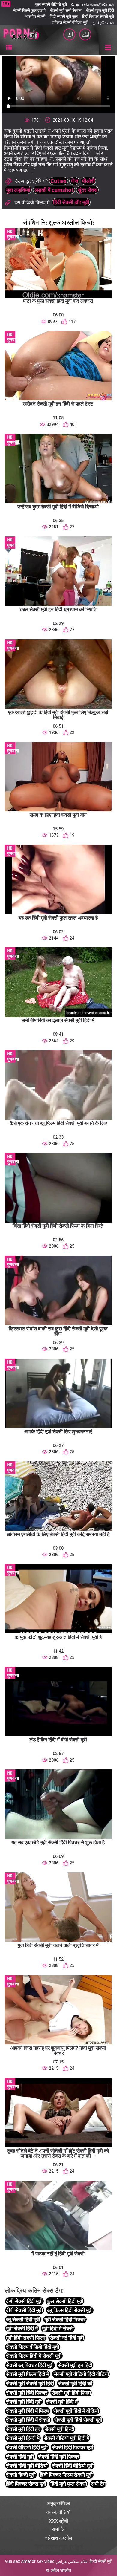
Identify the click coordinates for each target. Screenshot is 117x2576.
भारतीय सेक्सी (35, 16)
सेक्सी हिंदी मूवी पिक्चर (59, 2457)
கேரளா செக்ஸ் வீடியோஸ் (93, 4)
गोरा (75, 181)
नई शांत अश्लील (59, 2538)
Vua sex (12, 2561)
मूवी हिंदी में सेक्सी (58, 2328)
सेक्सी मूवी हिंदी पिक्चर (27, 2393)
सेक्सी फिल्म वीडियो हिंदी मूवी (33, 2347)
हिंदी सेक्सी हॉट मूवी (71, 202)
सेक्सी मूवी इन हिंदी (75, 2365)
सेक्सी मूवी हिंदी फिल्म (71, 2393)
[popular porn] (69, 34)
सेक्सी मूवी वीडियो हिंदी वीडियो (81, 2374)
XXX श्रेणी (59, 2521)
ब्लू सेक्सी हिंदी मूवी (23, 2319)
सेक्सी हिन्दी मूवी (21, 2475)
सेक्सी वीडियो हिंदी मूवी (27, 2447)
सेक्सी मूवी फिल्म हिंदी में (28, 2374)
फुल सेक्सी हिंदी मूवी (65, 2301)
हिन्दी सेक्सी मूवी (101, 2561)
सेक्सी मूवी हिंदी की (75, 2383)
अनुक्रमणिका (59, 2504)
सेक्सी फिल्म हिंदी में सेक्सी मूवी (34, 2356)
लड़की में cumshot (54, 190)
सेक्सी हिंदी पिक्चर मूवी (73, 2447)
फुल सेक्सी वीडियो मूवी (51, 4)
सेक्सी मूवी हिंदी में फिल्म (28, 2411)
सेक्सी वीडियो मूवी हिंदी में (67, 2438)
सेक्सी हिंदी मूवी (20, 2457)
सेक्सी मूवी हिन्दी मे (23, 2438)
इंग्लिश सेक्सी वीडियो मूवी (70, 22)
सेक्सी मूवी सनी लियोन (66, 10)
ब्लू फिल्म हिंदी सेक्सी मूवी (70, 2310)
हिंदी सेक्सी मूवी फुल (64, 16)
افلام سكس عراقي (72, 2561)
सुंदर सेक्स (88, 190)
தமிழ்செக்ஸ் (103, 22)
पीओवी (88, 181)
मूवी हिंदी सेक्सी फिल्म (26, 2338)
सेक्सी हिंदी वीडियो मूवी (73, 2466)
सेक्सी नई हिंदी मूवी (67, 2338)
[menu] (9, 48)
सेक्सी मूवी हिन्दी (60, 2429)
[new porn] (85, 34)
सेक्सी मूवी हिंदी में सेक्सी (28, 2420)
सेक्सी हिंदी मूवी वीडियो (27, 2466)
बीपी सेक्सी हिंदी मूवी (24, 2310)
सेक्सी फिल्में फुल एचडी (29, 10)
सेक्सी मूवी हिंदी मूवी (24, 2402)
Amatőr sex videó (38, 2561)
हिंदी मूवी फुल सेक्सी (69, 2484)
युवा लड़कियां (18, 190)
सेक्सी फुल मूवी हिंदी (100, 10)
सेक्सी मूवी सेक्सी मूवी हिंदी (30, 2383)
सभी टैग (98, 2484)
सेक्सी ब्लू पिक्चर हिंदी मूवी (30, 2365)
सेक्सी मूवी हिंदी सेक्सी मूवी (78, 2420)
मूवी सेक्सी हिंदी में (22, 2328)
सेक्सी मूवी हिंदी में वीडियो (76, 2411)
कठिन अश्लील (61, 2570)
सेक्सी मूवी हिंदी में (62, 2402)
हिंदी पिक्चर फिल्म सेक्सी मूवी (66, 2475)
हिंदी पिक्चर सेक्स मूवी (26, 2484)
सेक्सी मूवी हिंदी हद (23, 2429)
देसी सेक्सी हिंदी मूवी (24, 2301)
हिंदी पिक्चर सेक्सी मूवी (98, 16)
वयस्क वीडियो (58, 2512)
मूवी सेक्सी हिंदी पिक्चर (65, 2319)
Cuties (58, 181)
